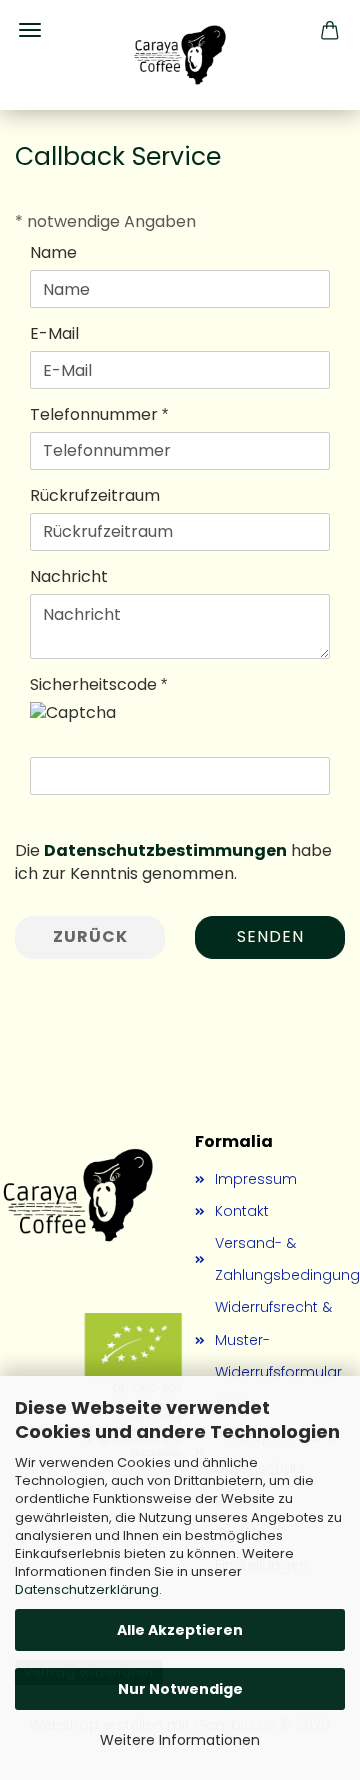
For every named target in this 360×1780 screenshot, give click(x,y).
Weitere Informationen (180, 1740)
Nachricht (69, 577)
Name (53, 253)
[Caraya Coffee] (180, 55)
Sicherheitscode (95, 685)
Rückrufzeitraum (95, 496)
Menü (30, 30)
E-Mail (54, 334)
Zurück (90, 936)
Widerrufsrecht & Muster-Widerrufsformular (278, 1339)
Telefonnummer (96, 415)
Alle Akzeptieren (180, 1630)
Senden (270, 936)
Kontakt (242, 1211)
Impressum (256, 1179)
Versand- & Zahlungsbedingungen (280, 1259)
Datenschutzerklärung (87, 1589)
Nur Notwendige (180, 1689)
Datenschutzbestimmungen (165, 850)
